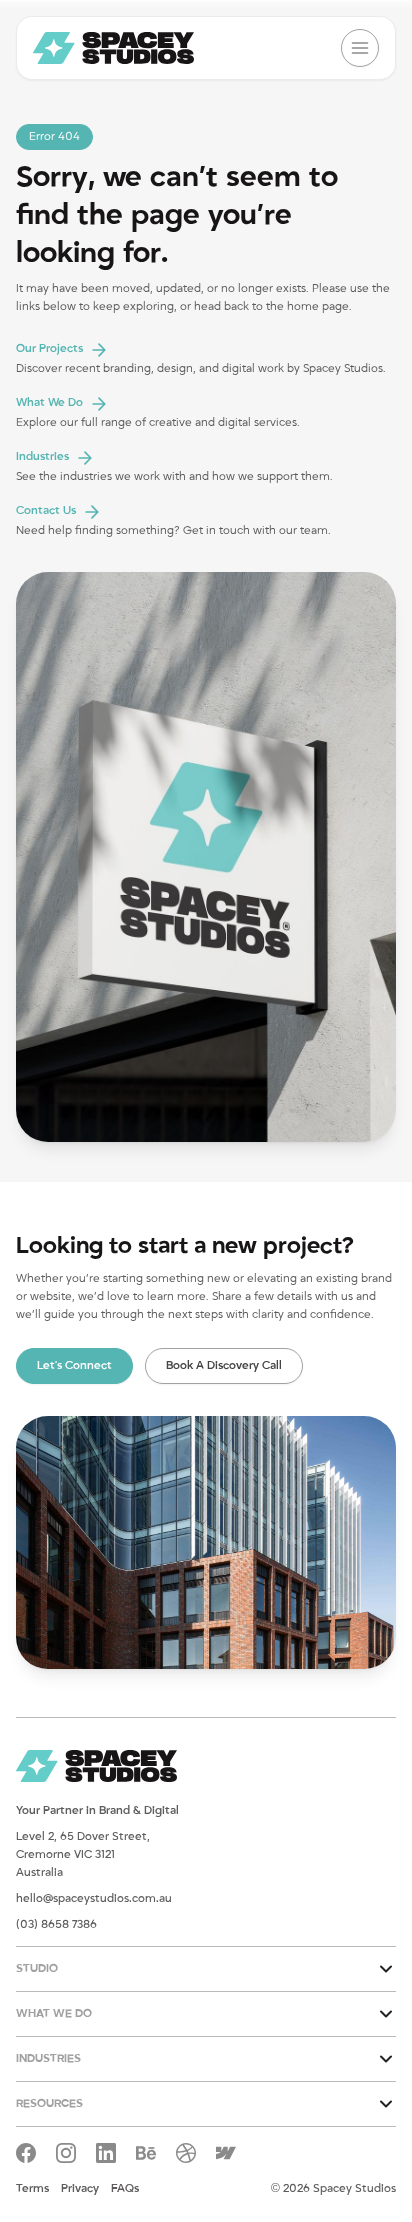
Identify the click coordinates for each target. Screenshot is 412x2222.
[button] (206, 1969)
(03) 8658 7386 (56, 1924)
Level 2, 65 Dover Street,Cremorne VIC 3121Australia (83, 1854)
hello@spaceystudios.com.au (94, 1898)
